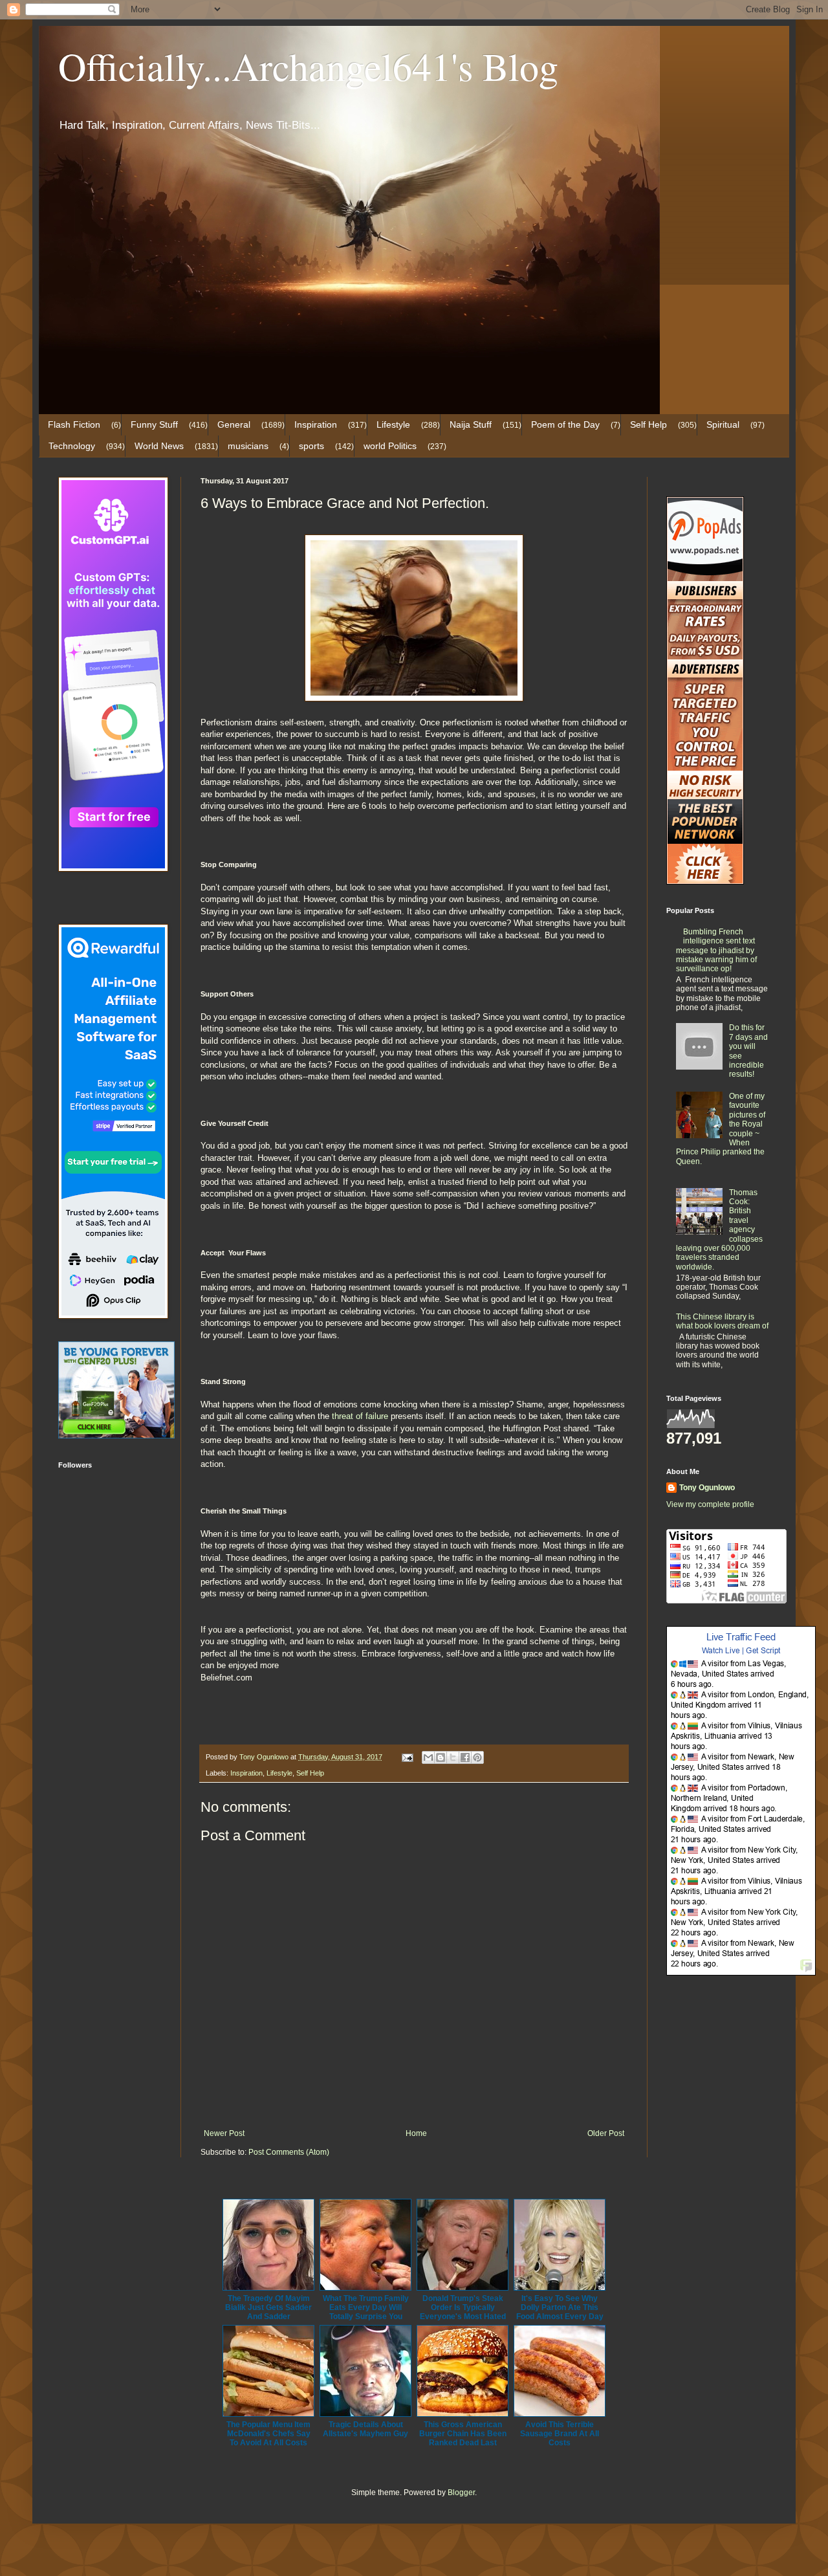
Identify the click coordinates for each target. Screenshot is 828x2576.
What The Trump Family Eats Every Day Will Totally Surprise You (366, 2307)
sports (311, 446)
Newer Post (224, 2133)
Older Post (606, 2133)
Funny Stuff (154, 424)
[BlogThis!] (441, 1757)
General (234, 424)
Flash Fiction (74, 424)
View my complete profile (710, 1504)
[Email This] (428, 1757)
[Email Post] (407, 1757)
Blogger (461, 2493)
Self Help (648, 424)
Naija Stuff (471, 424)
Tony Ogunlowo (707, 1488)
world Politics (390, 446)
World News (159, 446)
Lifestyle (393, 424)
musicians (248, 446)
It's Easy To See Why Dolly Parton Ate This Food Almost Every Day (560, 2307)
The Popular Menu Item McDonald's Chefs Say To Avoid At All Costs (268, 2434)
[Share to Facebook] (465, 1757)
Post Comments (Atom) (289, 2152)
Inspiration (316, 424)
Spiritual (723, 424)
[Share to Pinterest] (477, 1757)
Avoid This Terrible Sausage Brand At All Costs (560, 2434)
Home (416, 2133)
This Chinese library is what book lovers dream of (722, 1321)
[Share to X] (453, 1757)
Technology (72, 446)
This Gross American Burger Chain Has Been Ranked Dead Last (463, 2434)
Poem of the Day (565, 424)
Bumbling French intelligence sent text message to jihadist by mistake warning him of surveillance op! (716, 951)
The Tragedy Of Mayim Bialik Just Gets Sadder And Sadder (268, 2307)
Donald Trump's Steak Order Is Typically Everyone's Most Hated (463, 2307)
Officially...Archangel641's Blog (308, 66)
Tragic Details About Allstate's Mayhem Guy (365, 2429)
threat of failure (361, 1416)
